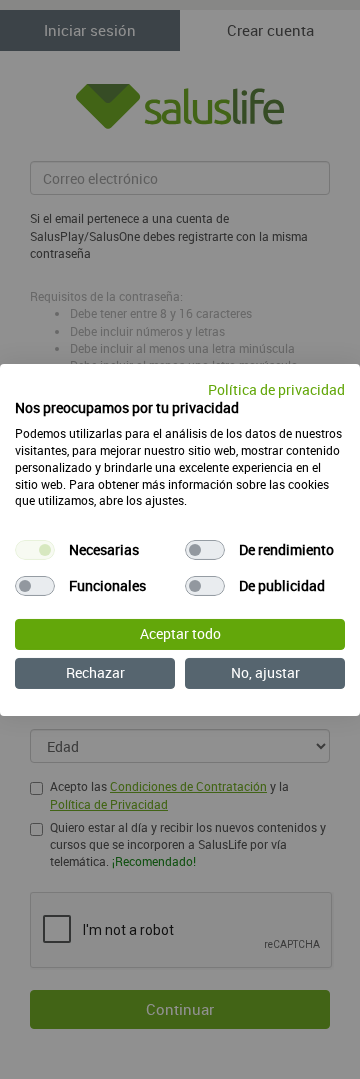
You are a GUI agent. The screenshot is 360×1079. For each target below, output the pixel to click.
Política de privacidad (276, 388)
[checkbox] (35, 550)
